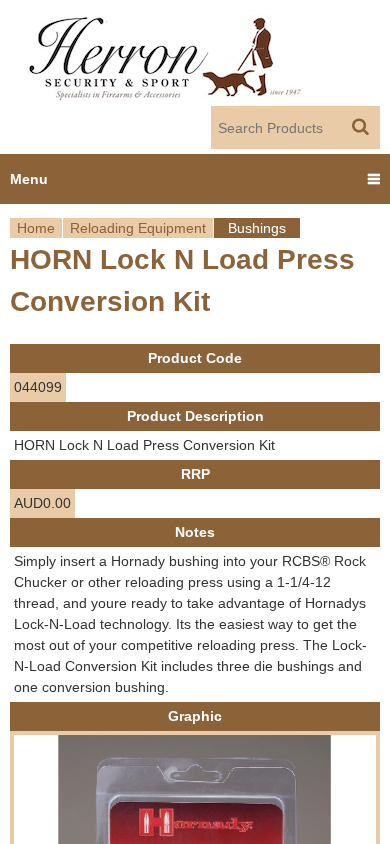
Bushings (257, 228)
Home (36, 228)
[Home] (166, 53)
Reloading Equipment (138, 228)
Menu (29, 179)
